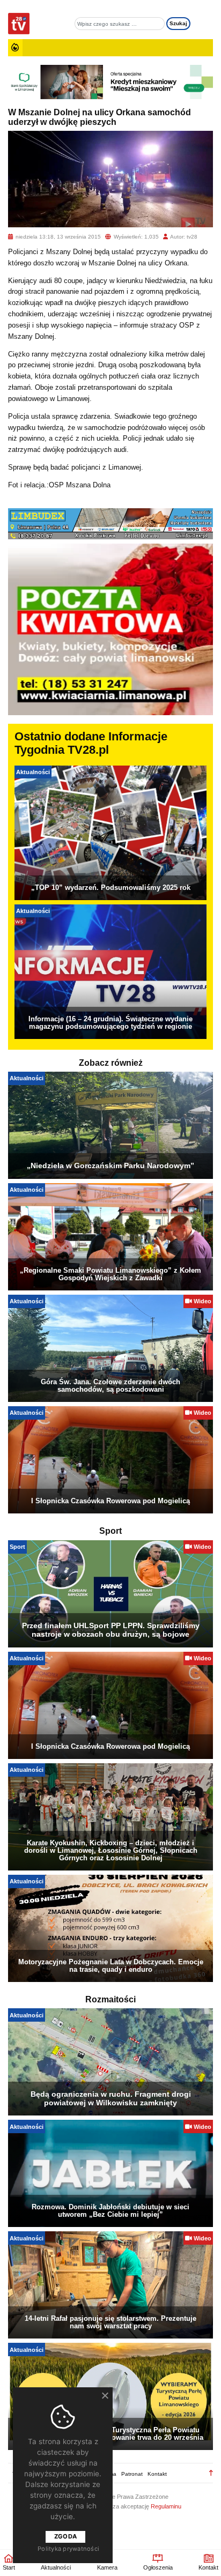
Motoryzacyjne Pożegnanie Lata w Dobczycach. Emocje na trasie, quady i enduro (111, 1966)
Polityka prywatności (68, 2549)
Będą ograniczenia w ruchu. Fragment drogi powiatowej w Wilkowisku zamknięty (111, 2098)
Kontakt (157, 2474)
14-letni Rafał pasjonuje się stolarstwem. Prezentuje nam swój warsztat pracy (110, 2322)
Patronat (132, 2474)
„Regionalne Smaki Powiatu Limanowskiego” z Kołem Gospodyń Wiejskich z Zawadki (110, 1274)
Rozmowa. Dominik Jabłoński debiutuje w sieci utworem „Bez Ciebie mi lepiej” (110, 2211)
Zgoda (65, 2536)
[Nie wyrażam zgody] (105, 2395)
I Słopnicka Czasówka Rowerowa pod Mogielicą (110, 1501)
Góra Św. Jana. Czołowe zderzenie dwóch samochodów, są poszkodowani (110, 1386)
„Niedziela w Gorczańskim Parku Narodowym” (110, 1165)
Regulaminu (166, 2506)
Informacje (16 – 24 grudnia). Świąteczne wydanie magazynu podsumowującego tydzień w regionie (110, 1023)
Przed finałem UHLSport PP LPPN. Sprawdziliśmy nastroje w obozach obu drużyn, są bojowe (111, 1630)
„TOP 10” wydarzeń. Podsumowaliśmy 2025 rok (111, 888)
